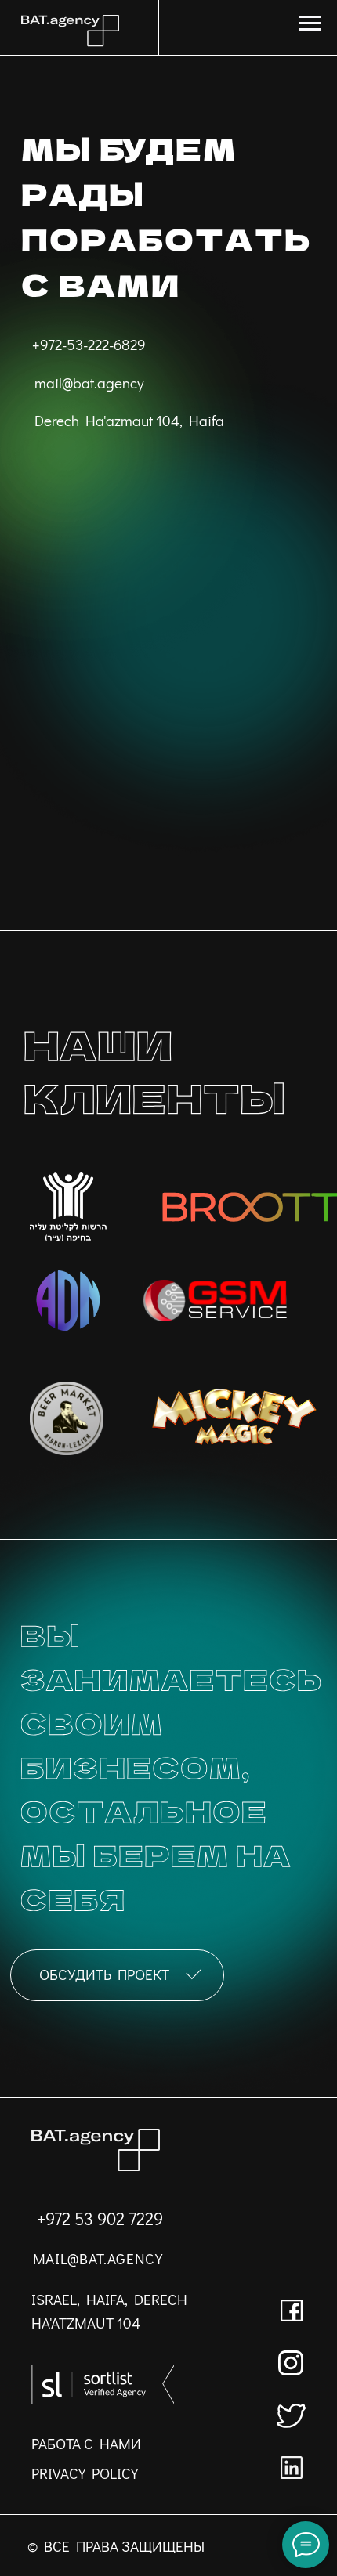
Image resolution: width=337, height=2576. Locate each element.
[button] (117, 1975)
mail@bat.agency (89, 383)
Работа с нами (86, 2443)
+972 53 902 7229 (100, 2219)
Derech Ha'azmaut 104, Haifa (129, 420)
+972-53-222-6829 (89, 344)
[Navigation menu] (310, 23)
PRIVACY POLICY (85, 2473)
